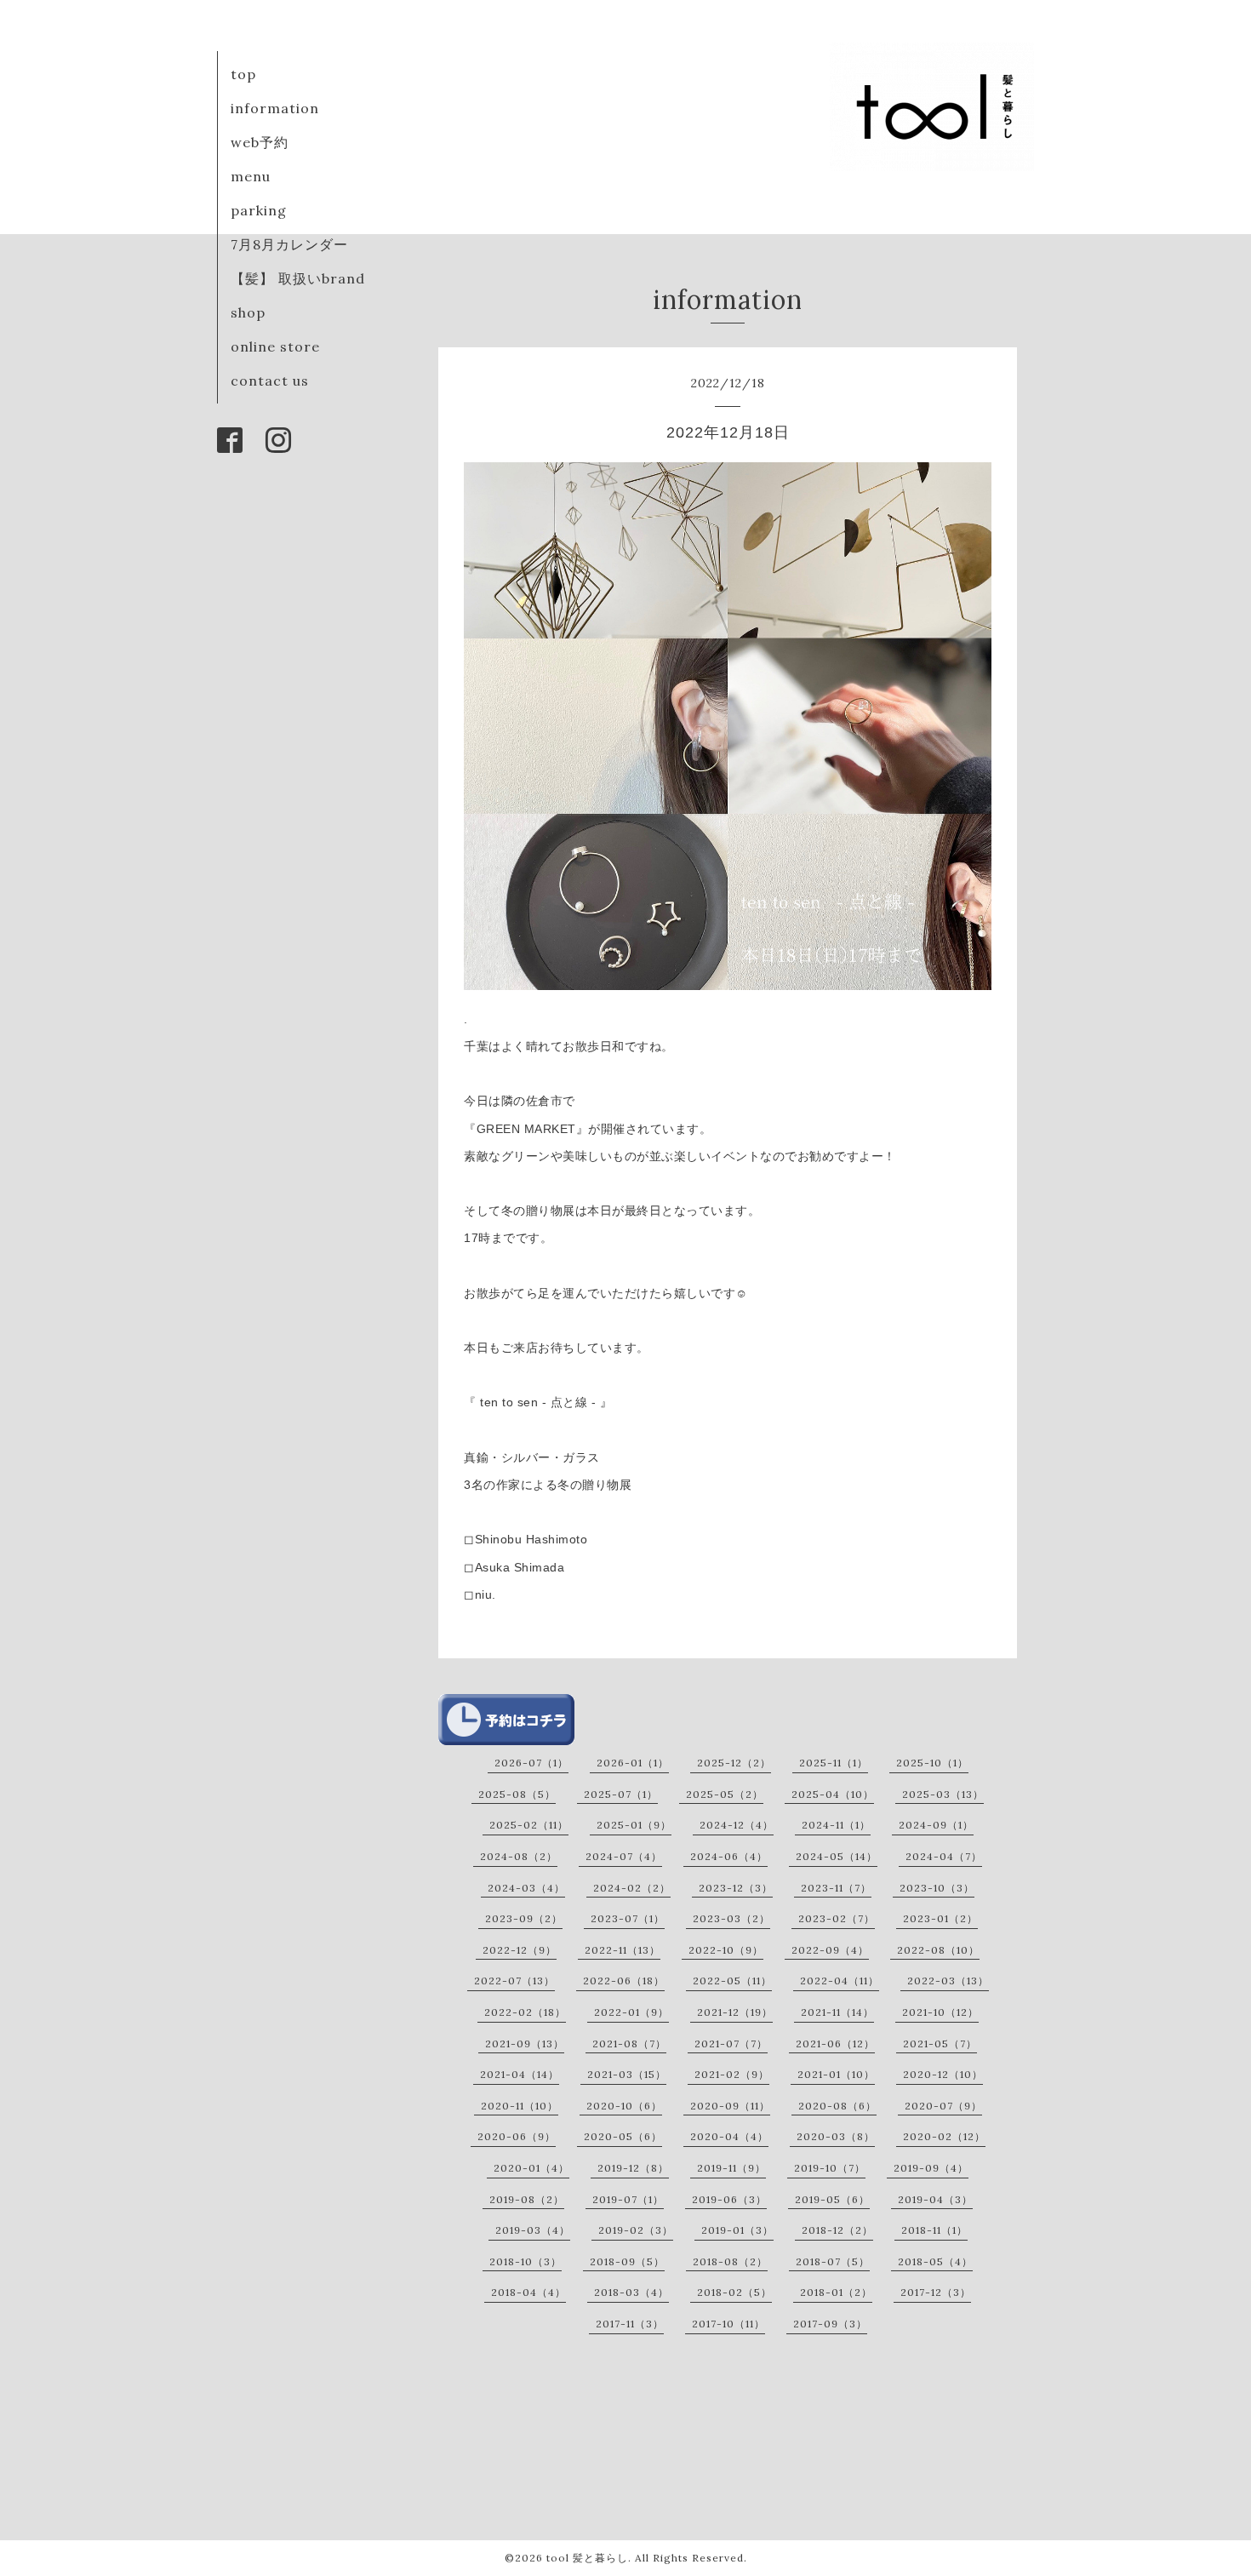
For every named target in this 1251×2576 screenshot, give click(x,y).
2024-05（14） (837, 1856)
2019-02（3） (636, 2230)
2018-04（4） (528, 2292)
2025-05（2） (725, 1794)
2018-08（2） (730, 2261)
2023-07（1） (628, 1918)
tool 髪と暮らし (587, 2558)
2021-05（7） (940, 2044)
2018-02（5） (734, 2292)
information (275, 108)
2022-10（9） (726, 1950)
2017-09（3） (830, 2324)
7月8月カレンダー (289, 244)
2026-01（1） (633, 1763)
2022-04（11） (840, 1981)
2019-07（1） (628, 2199)
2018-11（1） (934, 2230)
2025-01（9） (634, 1825)
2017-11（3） (630, 2324)
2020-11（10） (520, 2106)
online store (275, 346)
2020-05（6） (623, 2136)
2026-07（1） (531, 1763)
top (243, 74)
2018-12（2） (837, 2230)
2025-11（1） (834, 1763)
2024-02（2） (632, 1888)
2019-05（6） (832, 2199)
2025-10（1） (932, 1763)
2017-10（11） (728, 2324)
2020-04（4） (729, 2136)
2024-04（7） (944, 1856)
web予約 (260, 142)
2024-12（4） (737, 1825)
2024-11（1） (836, 1825)
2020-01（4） (531, 2168)
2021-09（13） (525, 2044)
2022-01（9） (631, 2012)
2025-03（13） (943, 1794)
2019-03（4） (533, 2230)
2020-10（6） (624, 2106)
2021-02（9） (732, 2074)
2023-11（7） (836, 1888)
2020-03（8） (836, 2136)
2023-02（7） (837, 1918)
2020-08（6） (837, 2106)
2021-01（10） (836, 2074)
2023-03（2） (731, 1918)
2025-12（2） (734, 1763)
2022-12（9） (520, 1950)
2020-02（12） (944, 2136)
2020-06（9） (517, 2136)
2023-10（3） (937, 1888)
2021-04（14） (520, 2074)
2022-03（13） (948, 1981)
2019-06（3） (729, 2199)
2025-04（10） (833, 1794)
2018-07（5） (833, 2261)
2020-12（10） (943, 2074)
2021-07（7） (731, 2044)
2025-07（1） (621, 1794)
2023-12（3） (736, 1888)
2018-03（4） (631, 2292)
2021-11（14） (837, 2012)
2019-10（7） (830, 2168)
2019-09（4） (931, 2168)
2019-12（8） (633, 2168)
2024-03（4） (526, 1888)
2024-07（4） (624, 1856)
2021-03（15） (627, 2074)
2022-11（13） (623, 1950)
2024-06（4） (729, 1856)
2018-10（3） (526, 2261)
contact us (270, 381)
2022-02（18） (525, 2012)
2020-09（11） (730, 2106)
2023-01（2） (940, 1918)
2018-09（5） (627, 2261)
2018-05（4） (935, 2261)
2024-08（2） (519, 1856)
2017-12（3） (936, 2292)
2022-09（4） (830, 1950)
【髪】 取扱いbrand (298, 278)
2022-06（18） (624, 1981)
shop (248, 312)
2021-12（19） (735, 2012)
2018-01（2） (836, 2292)
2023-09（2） (524, 1918)
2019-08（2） (527, 2199)
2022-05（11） (732, 1981)
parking (259, 210)
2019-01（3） (737, 2230)
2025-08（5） (517, 1794)
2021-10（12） (940, 2012)
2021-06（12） (835, 2044)
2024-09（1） (936, 1825)
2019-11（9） (731, 2168)
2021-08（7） (629, 2044)
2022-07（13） (514, 1981)
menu (251, 176)
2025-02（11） (529, 1825)
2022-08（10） (938, 1950)
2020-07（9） (943, 2106)
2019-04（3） (935, 2199)
